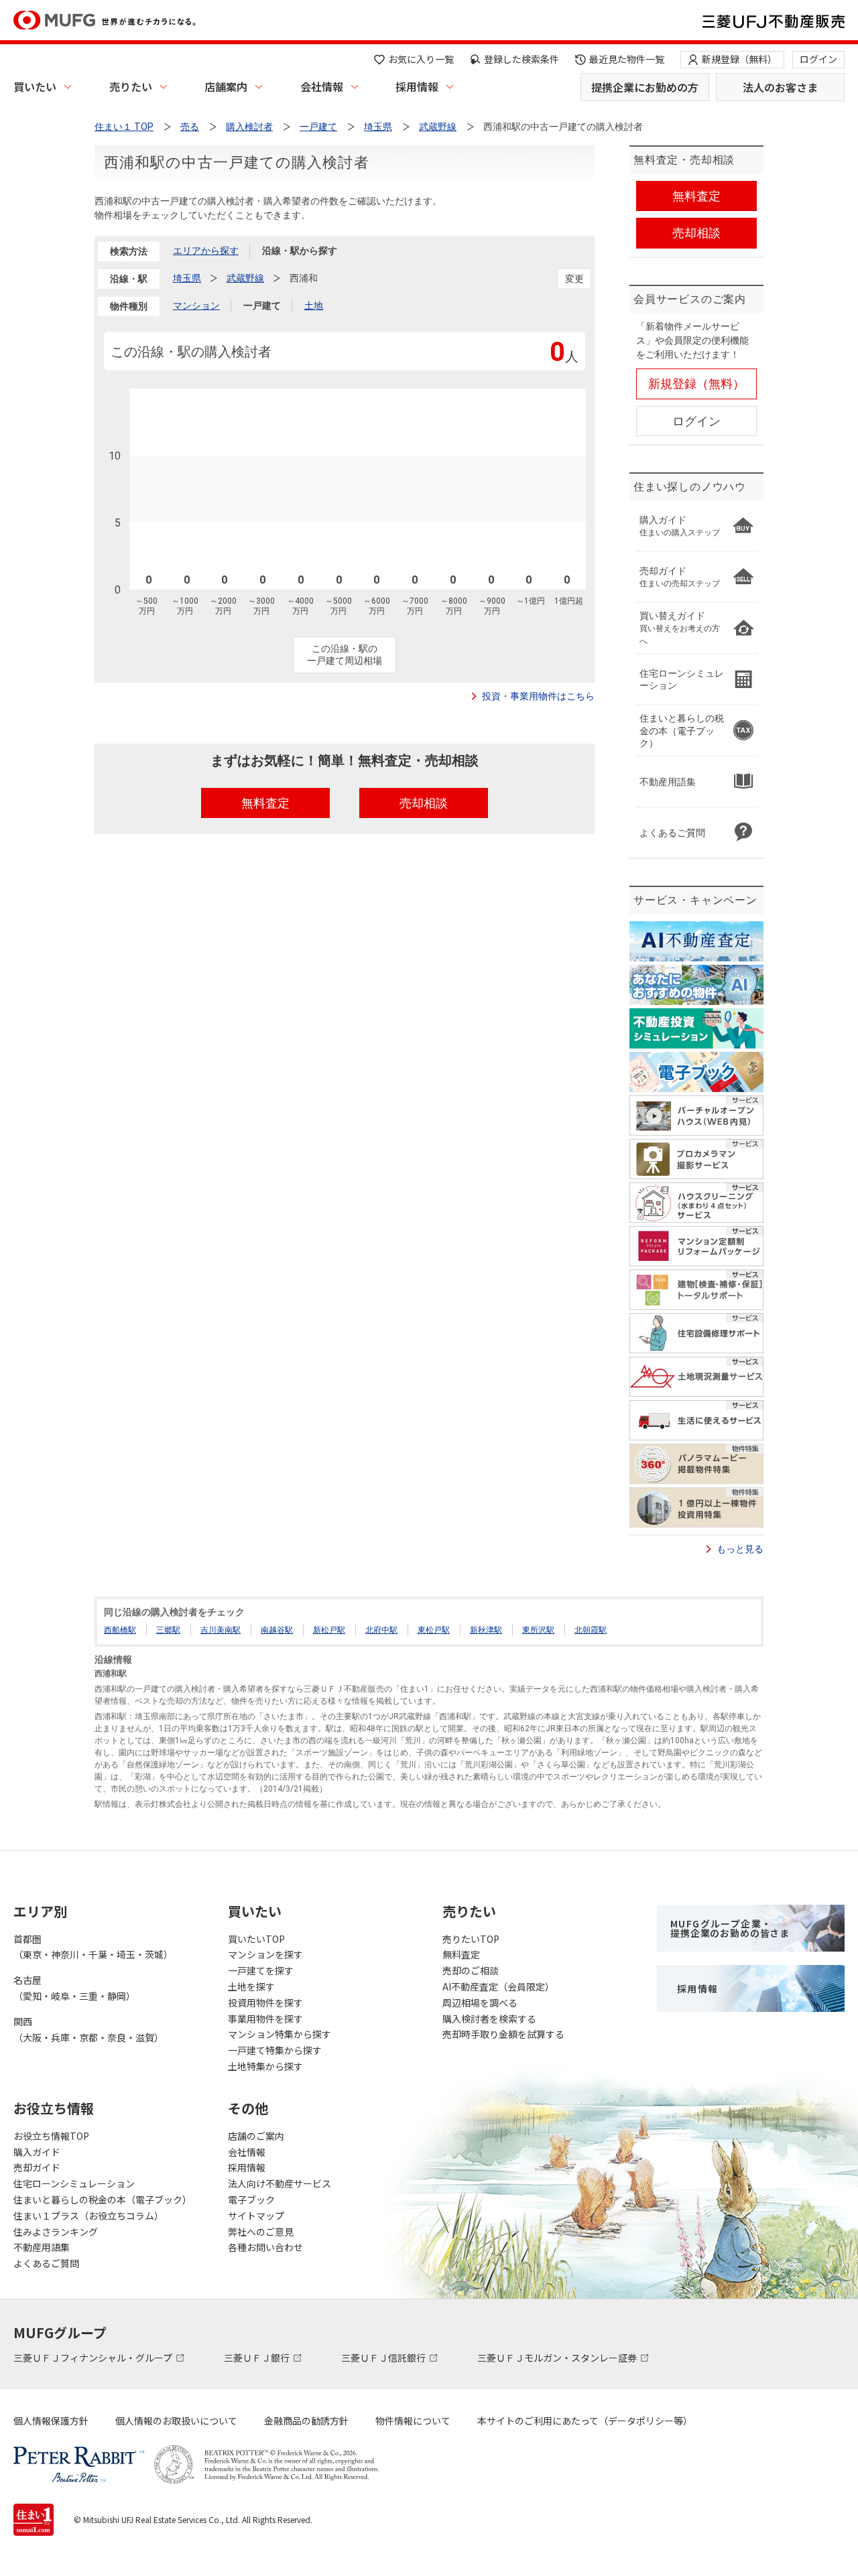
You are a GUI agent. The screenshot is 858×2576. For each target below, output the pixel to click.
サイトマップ (256, 2216)
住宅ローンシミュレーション (74, 2183)
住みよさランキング (56, 2232)
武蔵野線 (245, 278)
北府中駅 (381, 1630)
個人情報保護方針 (51, 2421)
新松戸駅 (329, 1630)
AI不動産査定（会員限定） (498, 1986)
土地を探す (251, 1986)
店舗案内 (226, 86)
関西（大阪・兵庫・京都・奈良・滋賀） (88, 2029)
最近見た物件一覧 (627, 59)
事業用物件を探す (265, 2019)
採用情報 (417, 86)
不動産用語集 (42, 2247)
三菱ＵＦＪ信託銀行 (384, 2358)
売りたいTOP (471, 1939)
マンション (196, 306)
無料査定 (461, 1954)
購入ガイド (37, 2152)
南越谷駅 (277, 1630)
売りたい (131, 86)
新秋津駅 (486, 1630)
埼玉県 (187, 278)
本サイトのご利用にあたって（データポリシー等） (585, 2421)
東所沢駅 (538, 1630)
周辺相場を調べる (480, 2003)
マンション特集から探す (280, 2034)
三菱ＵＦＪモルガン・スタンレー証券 (558, 2358)
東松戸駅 (434, 1630)
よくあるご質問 (46, 2263)
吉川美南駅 (221, 1630)
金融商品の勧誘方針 (306, 2421)
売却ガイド (37, 2167)
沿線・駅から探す (300, 251)
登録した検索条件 (522, 59)
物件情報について (413, 2421)
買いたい (35, 86)
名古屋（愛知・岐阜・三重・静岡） (74, 1988)
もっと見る (740, 1549)
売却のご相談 (471, 1970)
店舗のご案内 (256, 2136)
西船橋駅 (120, 1630)
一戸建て (262, 306)
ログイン (818, 59)
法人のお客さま (780, 87)
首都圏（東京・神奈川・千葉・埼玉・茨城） (93, 1947)
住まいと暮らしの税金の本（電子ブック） (103, 2199)
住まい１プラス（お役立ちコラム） (88, 2216)
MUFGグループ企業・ (730, 1928)
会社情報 (322, 86)
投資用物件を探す (265, 2003)
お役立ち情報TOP (51, 2136)
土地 (314, 306)
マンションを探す (265, 1954)
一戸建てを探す (261, 1970)
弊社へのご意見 (261, 2232)
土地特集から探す (265, 2066)
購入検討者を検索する (489, 2019)
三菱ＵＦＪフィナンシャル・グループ (94, 2358)
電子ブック (251, 2199)
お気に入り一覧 (421, 59)
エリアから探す (206, 251)
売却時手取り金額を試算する (503, 2034)
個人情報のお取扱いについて (176, 2421)
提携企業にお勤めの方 (645, 87)
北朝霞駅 (591, 1630)
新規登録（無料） (739, 59)
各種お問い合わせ (265, 2247)
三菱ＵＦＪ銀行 (258, 2358)
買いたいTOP (256, 1939)
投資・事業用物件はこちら (538, 696)
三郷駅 (168, 1630)
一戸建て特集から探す (275, 2050)
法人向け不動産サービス (280, 2183)
